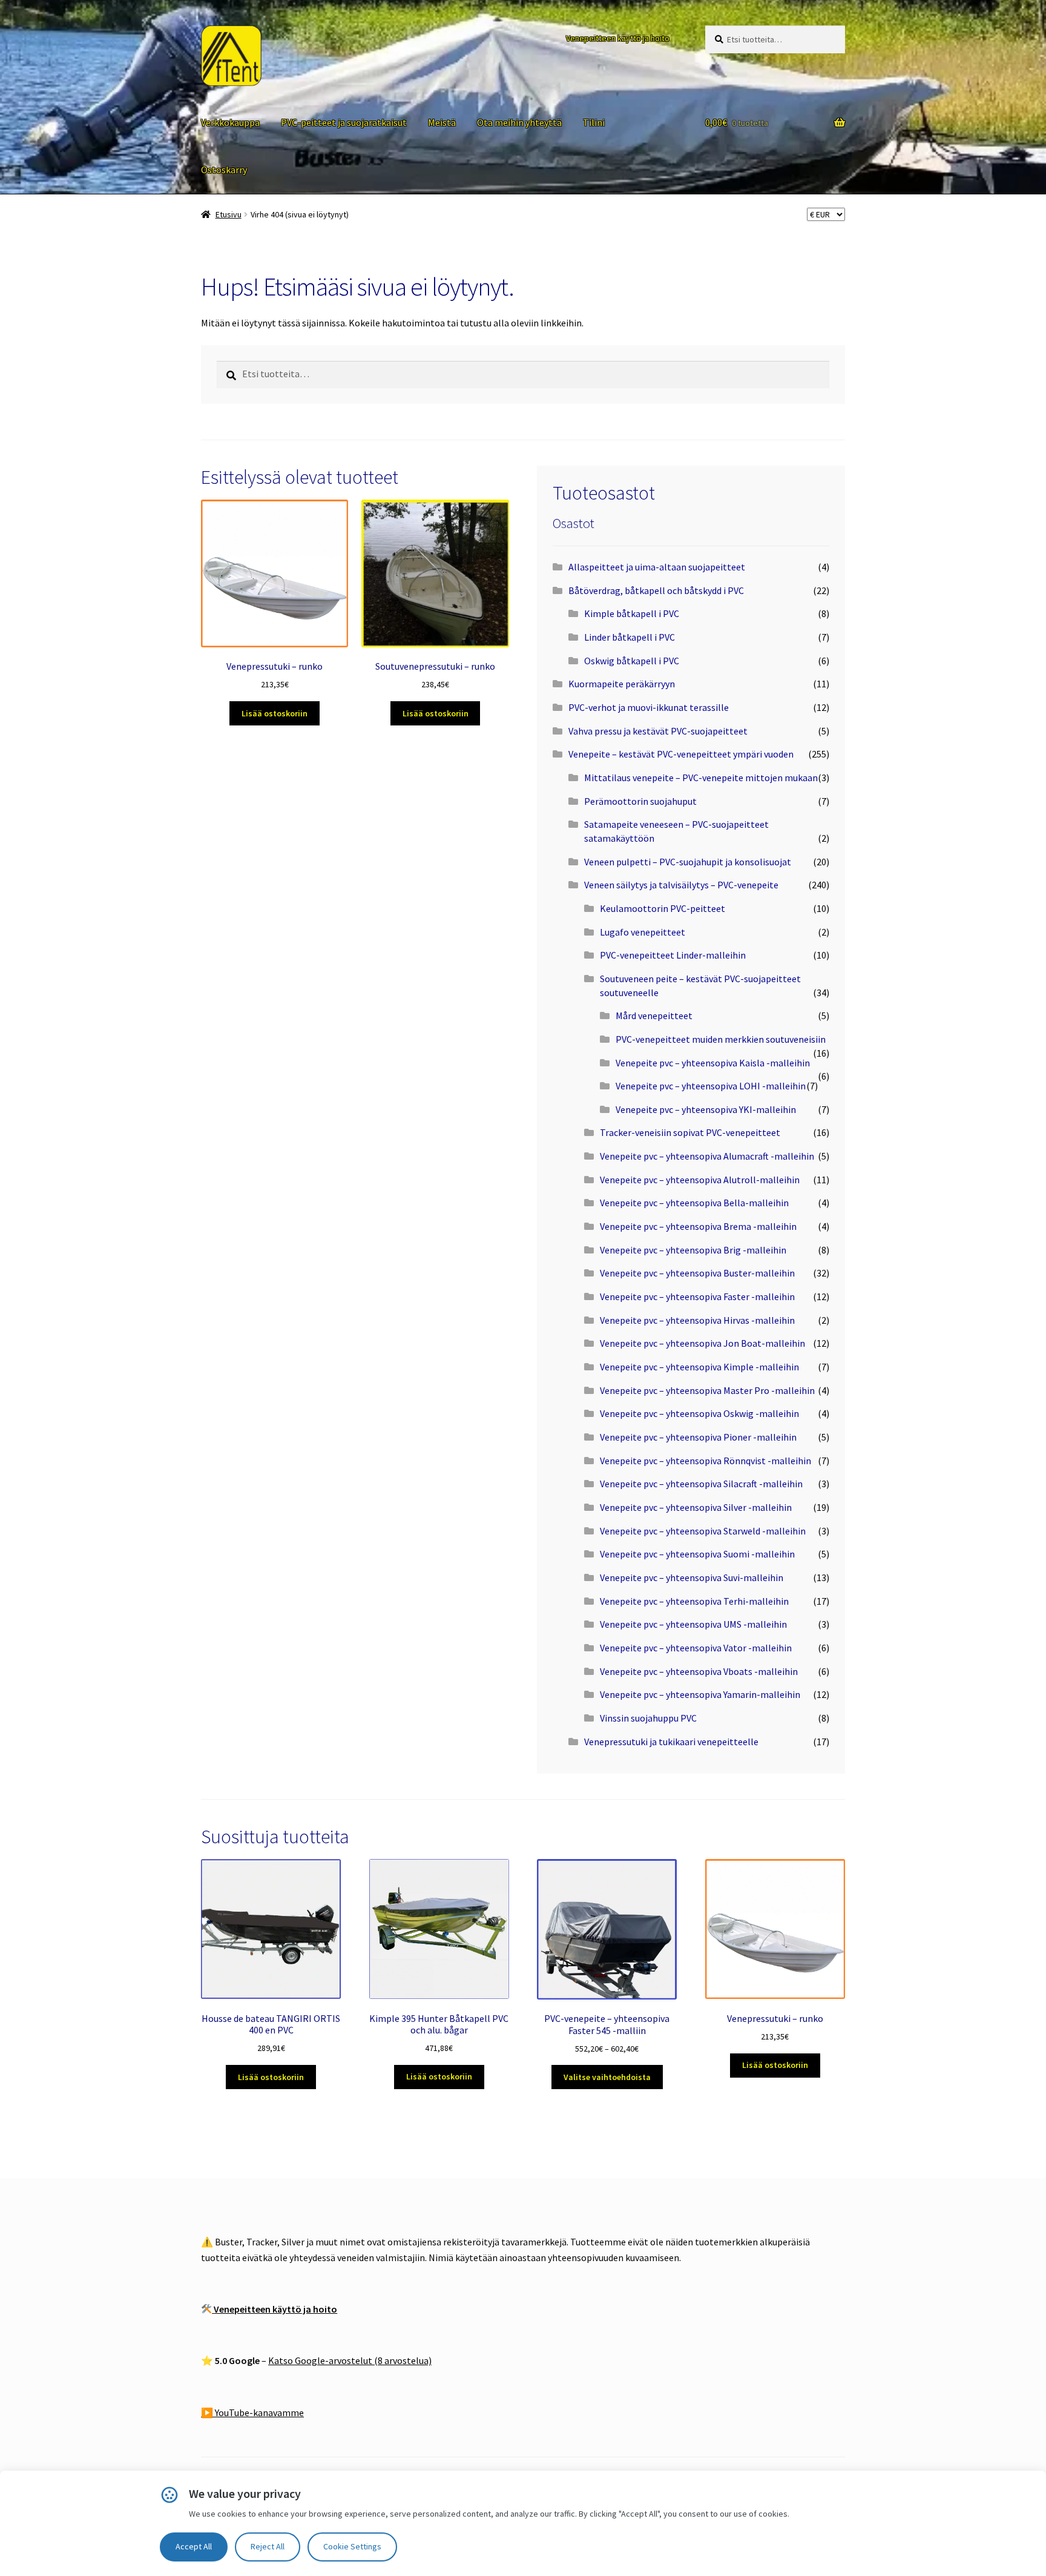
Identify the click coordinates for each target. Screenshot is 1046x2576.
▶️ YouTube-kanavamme (252, 2413)
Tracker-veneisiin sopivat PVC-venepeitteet (690, 1132)
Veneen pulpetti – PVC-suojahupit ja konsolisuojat (688, 862)
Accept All (194, 2546)
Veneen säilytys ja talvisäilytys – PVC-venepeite (681, 885)
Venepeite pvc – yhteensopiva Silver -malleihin (696, 1507)
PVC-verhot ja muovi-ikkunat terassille (649, 707)
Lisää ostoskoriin (275, 713)
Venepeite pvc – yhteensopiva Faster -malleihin (697, 1296)
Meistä (442, 122)
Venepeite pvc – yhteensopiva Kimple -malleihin (699, 1367)
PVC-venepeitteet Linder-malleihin (673, 955)
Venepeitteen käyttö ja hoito (618, 38)
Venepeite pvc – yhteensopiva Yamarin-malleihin (700, 1694)
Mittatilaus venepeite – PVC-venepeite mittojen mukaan (701, 778)
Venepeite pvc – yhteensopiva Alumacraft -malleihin (707, 1156)
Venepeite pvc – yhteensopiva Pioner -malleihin (698, 1437)
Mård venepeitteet (654, 1016)
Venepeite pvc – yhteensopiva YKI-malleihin (706, 1109)
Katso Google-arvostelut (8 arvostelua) (350, 2360)
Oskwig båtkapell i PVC (632, 661)
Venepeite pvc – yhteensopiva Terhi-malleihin (694, 1601)
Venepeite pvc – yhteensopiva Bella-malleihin (694, 1203)
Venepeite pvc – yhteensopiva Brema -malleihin (698, 1226)
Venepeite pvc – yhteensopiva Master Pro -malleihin (707, 1390)
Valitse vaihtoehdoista (607, 2077)
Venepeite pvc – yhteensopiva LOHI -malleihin (711, 1086)
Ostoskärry (224, 170)
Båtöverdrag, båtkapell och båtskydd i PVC (656, 590)
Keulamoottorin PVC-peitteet (663, 908)
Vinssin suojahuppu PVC (648, 1718)
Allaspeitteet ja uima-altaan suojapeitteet (657, 567)
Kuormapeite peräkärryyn (622, 684)
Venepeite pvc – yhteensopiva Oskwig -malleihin (699, 1413)
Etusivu (229, 214)
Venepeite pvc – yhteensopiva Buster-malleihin (697, 1273)
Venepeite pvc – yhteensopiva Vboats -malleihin (699, 1671)
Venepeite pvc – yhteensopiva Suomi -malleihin (697, 1554)
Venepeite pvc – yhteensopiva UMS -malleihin (693, 1624)
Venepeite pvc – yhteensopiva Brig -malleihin (693, 1250)
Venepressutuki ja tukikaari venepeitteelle (671, 1742)
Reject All (268, 2546)
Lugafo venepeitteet (643, 932)
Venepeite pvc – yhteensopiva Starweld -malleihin (703, 1531)
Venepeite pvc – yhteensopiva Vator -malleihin (696, 1648)
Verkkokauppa (230, 122)
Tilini (594, 122)
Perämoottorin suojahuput (640, 801)
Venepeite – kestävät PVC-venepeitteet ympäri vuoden (681, 754)
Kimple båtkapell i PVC (632, 613)
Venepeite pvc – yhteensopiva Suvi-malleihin (692, 1577)
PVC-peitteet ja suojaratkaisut (344, 122)
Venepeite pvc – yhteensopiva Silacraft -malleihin (701, 1484)
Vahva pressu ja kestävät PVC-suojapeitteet (658, 731)
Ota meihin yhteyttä (519, 122)
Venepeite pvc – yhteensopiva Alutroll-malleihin (700, 1180)
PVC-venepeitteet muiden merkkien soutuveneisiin (721, 1039)
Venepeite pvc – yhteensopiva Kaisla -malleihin (713, 1063)
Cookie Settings (352, 2546)
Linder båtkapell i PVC (630, 637)
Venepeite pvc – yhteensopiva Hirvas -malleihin (697, 1320)
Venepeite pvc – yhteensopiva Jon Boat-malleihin (702, 1343)
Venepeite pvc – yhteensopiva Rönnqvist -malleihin (706, 1461)
